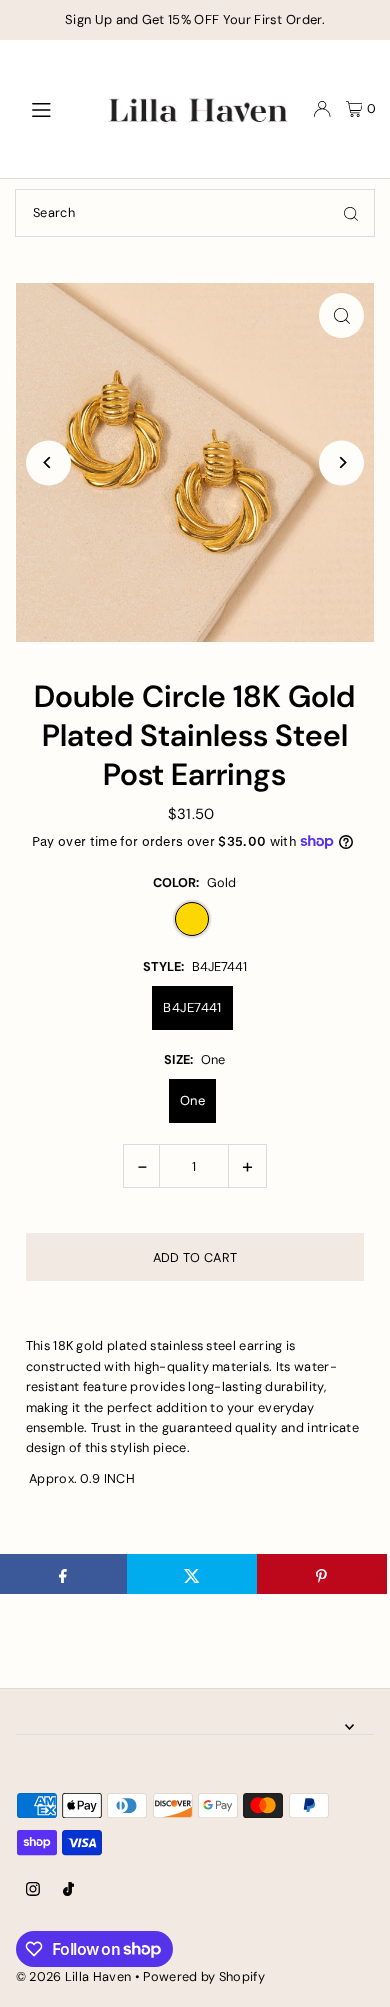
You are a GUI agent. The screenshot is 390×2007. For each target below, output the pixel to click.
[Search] (351, 213)
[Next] (341, 462)
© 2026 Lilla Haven (74, 1976)
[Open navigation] (54, 108)
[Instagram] (33, 1890)
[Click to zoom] (341, 315)
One (192, 1100)
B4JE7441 (192, 1007)
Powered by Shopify (204, 1976)
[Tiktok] (68, 1890)
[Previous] (48, 462)
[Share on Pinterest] (322, 1574)
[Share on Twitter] (192, 1574)
